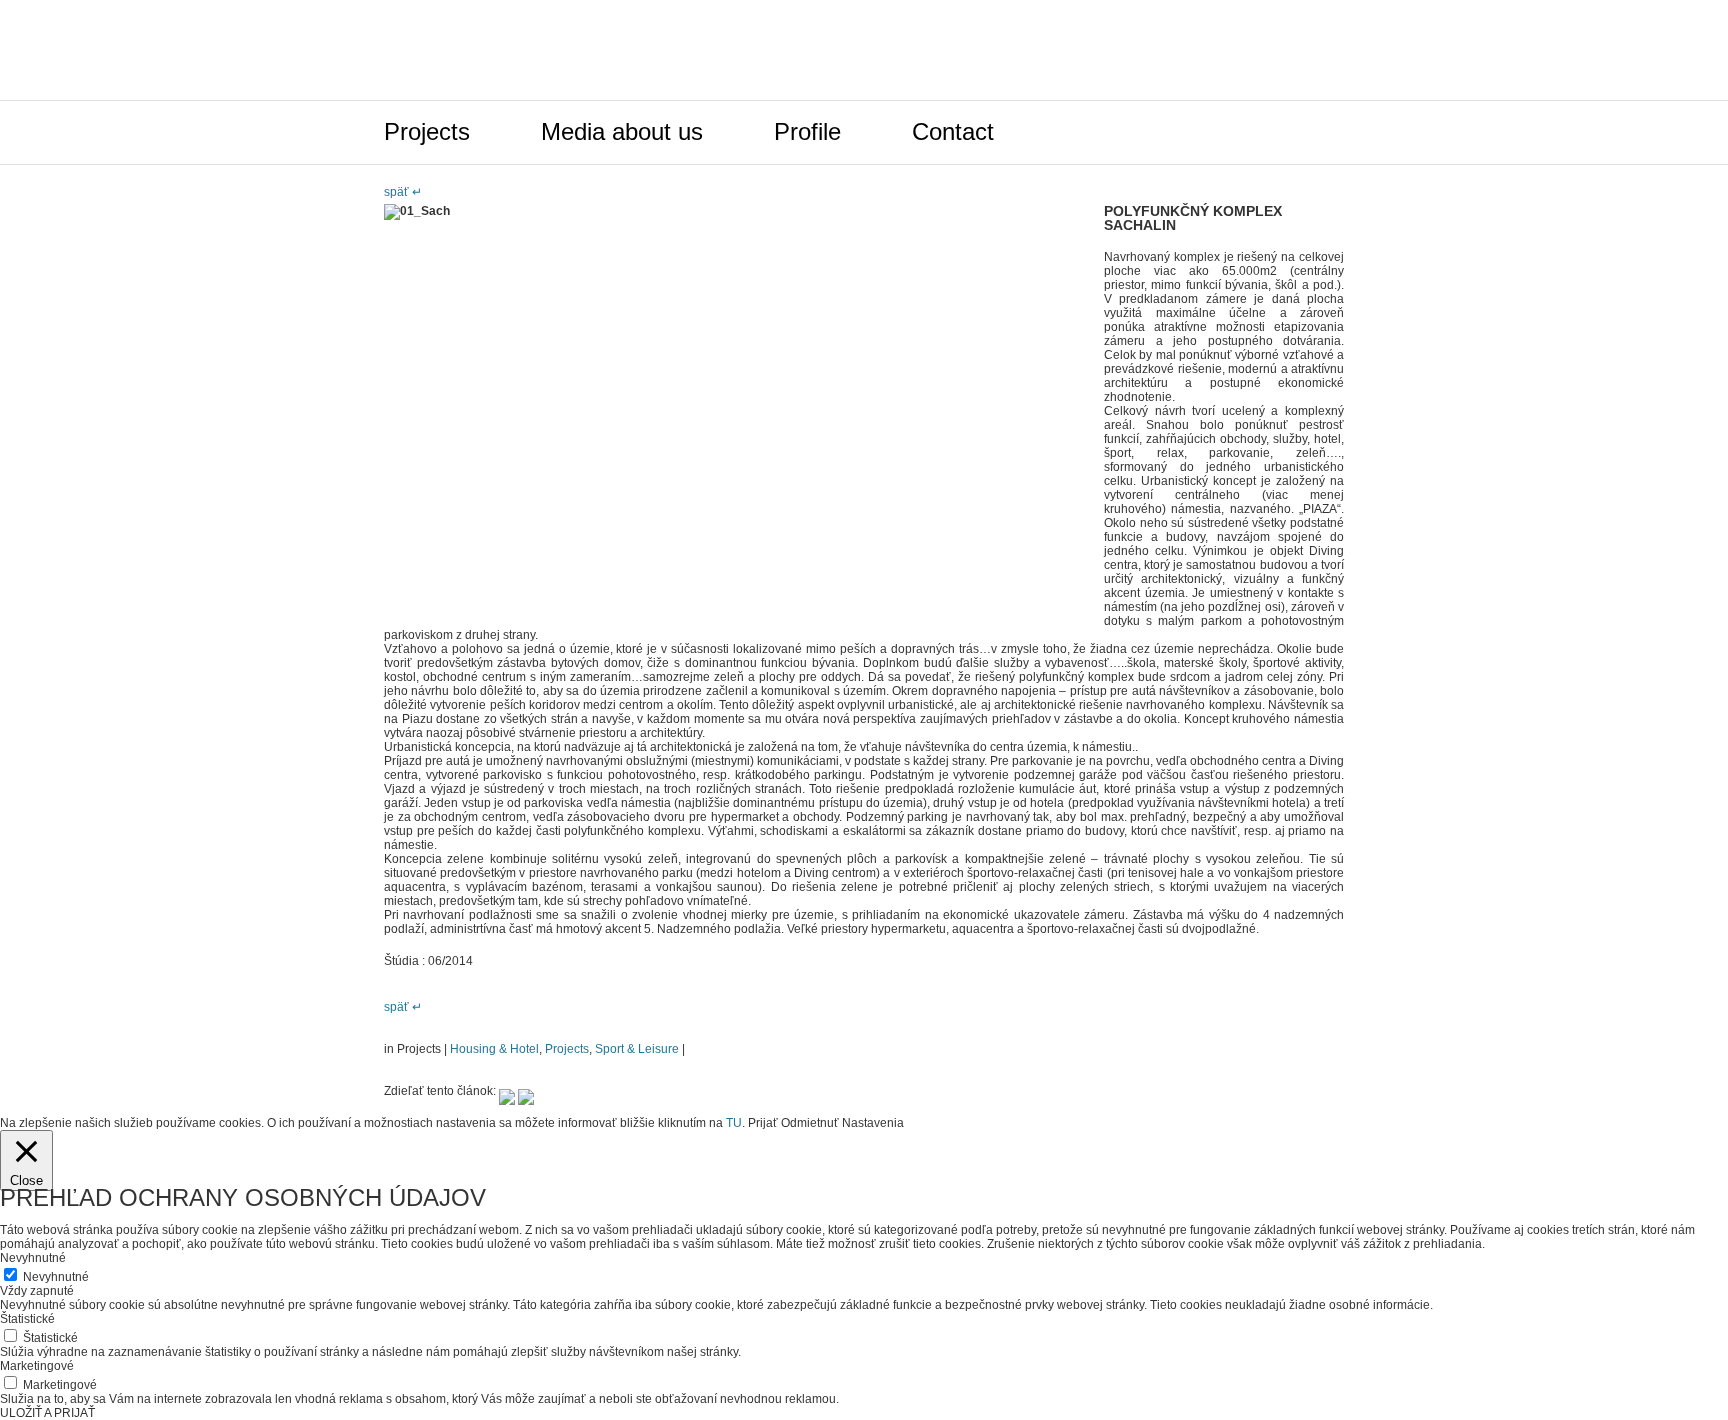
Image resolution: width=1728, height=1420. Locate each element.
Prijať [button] (763, 1123)
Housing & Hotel (494, 1049)
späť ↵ (403, 192)
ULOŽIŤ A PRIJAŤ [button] (47, 1413)
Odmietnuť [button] (810, 1123)
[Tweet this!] (507, 1091)
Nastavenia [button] (873, 1123)
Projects (427, 132)
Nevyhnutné (56, 1277)
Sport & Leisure (637, 1049)
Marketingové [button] (37, 1366)
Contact (953, 132)
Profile (807, 132)
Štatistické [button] (27, 1319)
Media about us (622, 132)
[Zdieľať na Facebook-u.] (526, 1091)
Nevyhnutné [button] (33, 1258)
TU (734, 1123)
